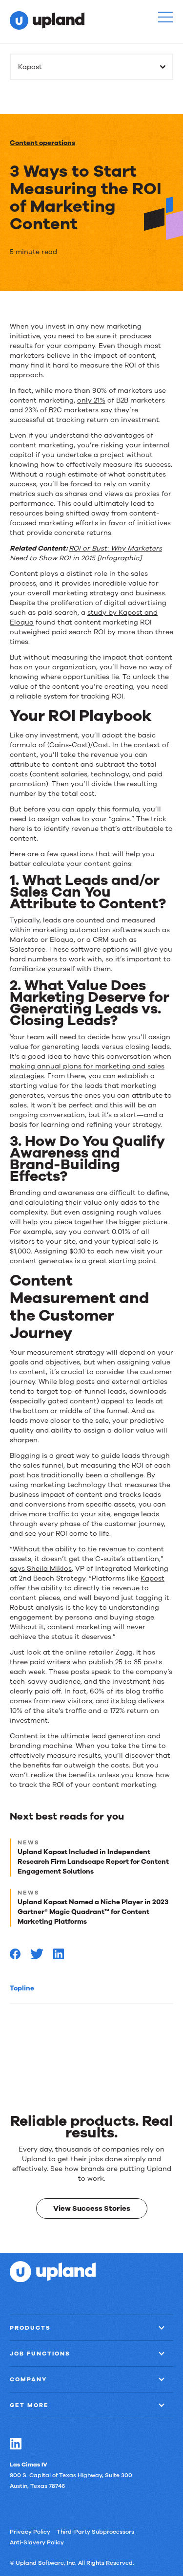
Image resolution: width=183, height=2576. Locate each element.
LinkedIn (16, 2443)
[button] (165, 17)
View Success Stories (92, 2208)
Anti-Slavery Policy (37, 2542)
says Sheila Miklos (41, 1569)
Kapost (152, 1578)
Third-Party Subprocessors (95, 2531)
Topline (22, 1988)
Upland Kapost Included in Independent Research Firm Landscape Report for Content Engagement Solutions (93, 1862)
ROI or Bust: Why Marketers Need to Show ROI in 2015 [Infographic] (86, 553)
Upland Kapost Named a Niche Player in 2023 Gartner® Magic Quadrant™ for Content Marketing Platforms (93, 1912)
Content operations (42, 143)
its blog (123, 1701)
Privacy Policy (30, 2531)
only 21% (91, 400)
